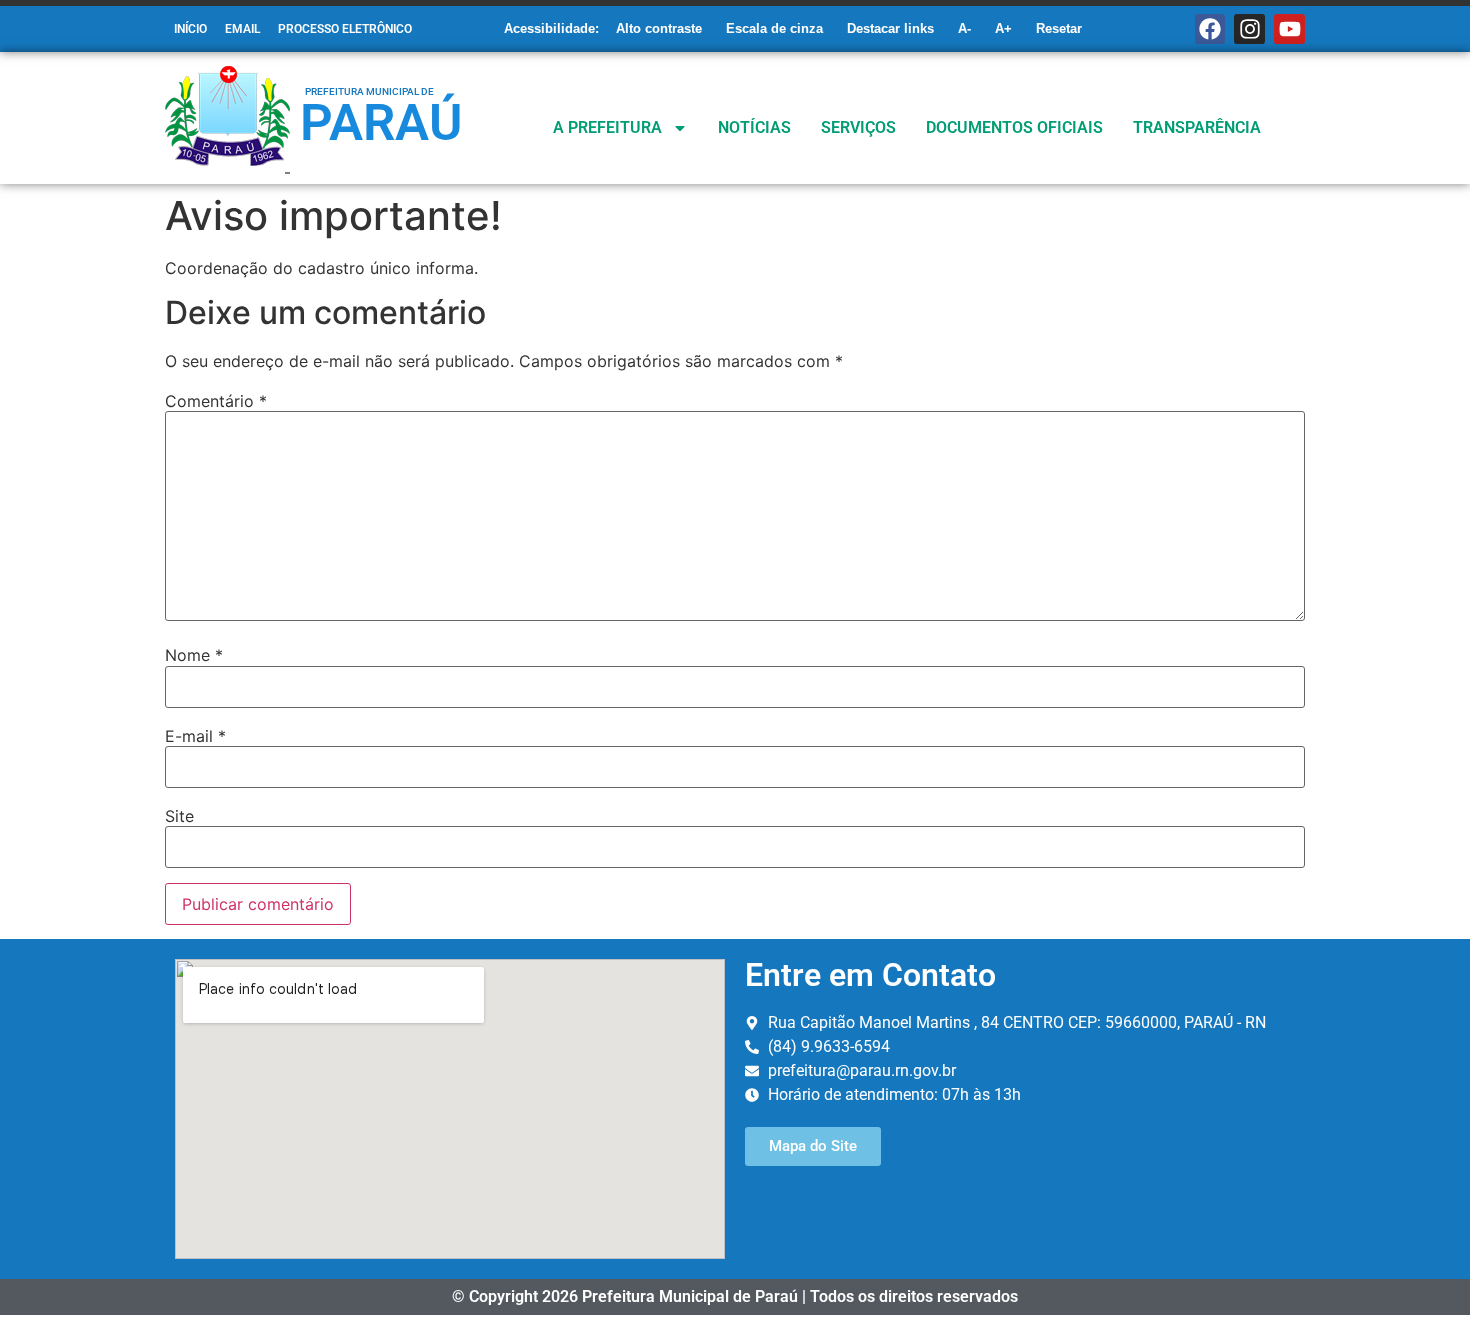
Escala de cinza (774, 28)
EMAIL (242, 29)
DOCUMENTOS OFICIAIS (1014, 127)
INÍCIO (190, 29)
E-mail (195, 736)
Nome (194, 655)
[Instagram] (1249, 29)
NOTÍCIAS (754, 127)
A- (964, 28)
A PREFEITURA (607, 127)
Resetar (1059, 28)
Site (179, 816)
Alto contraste (659, 28)
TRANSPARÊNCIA (1197, 127)
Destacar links (890, 28)
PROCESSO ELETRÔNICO (345, 29)
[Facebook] (1210, 29)
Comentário (216, 401)
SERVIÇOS (858, 127)
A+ (1003, 28)
